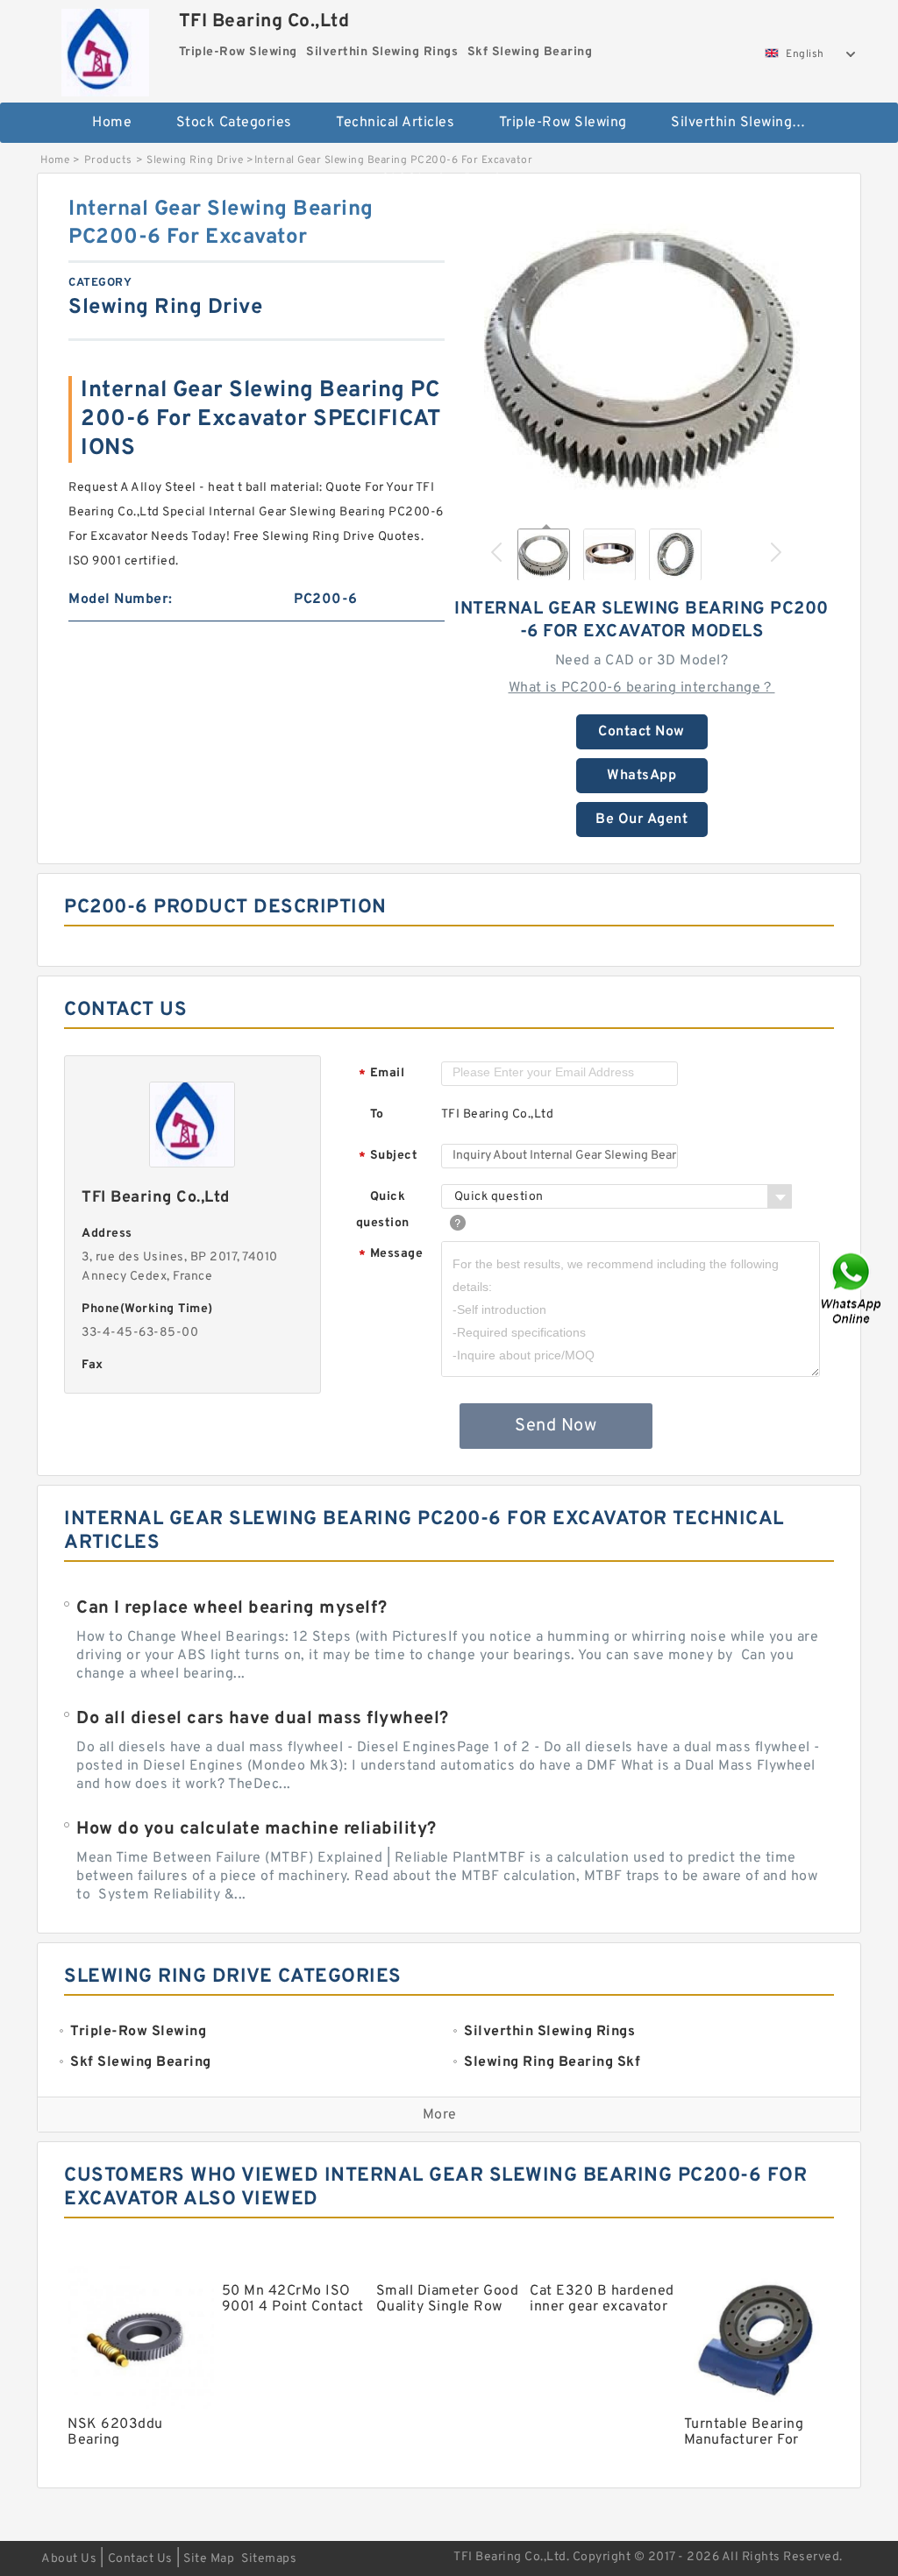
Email (381, 1074)
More (440, 2115)
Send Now (556, 1426)
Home (112, 123)
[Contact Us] (852, 1288)
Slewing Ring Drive (195, 160)
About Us (69, 2559)
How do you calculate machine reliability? (257, 1829)
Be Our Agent (641, 820)
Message (391, 1255)
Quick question (383, 1210)
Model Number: (121, 600)
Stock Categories (234, 123)
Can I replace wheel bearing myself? (232, 1608)
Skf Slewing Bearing (449, 180)
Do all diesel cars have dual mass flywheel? (263, 1719)
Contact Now (641, 732)
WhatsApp (641, 776)
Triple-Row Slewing (563, 123)
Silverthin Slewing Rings (748, 123)
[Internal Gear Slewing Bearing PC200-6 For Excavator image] (642, 353)
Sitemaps (269, 2559)
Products (108, 160)
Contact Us (140, 2559)
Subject (388, 1157)
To (377, 1114)
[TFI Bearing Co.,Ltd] (106, 48)
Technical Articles (395, 123)
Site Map (209, 2559)
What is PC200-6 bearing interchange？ (642, 688)
